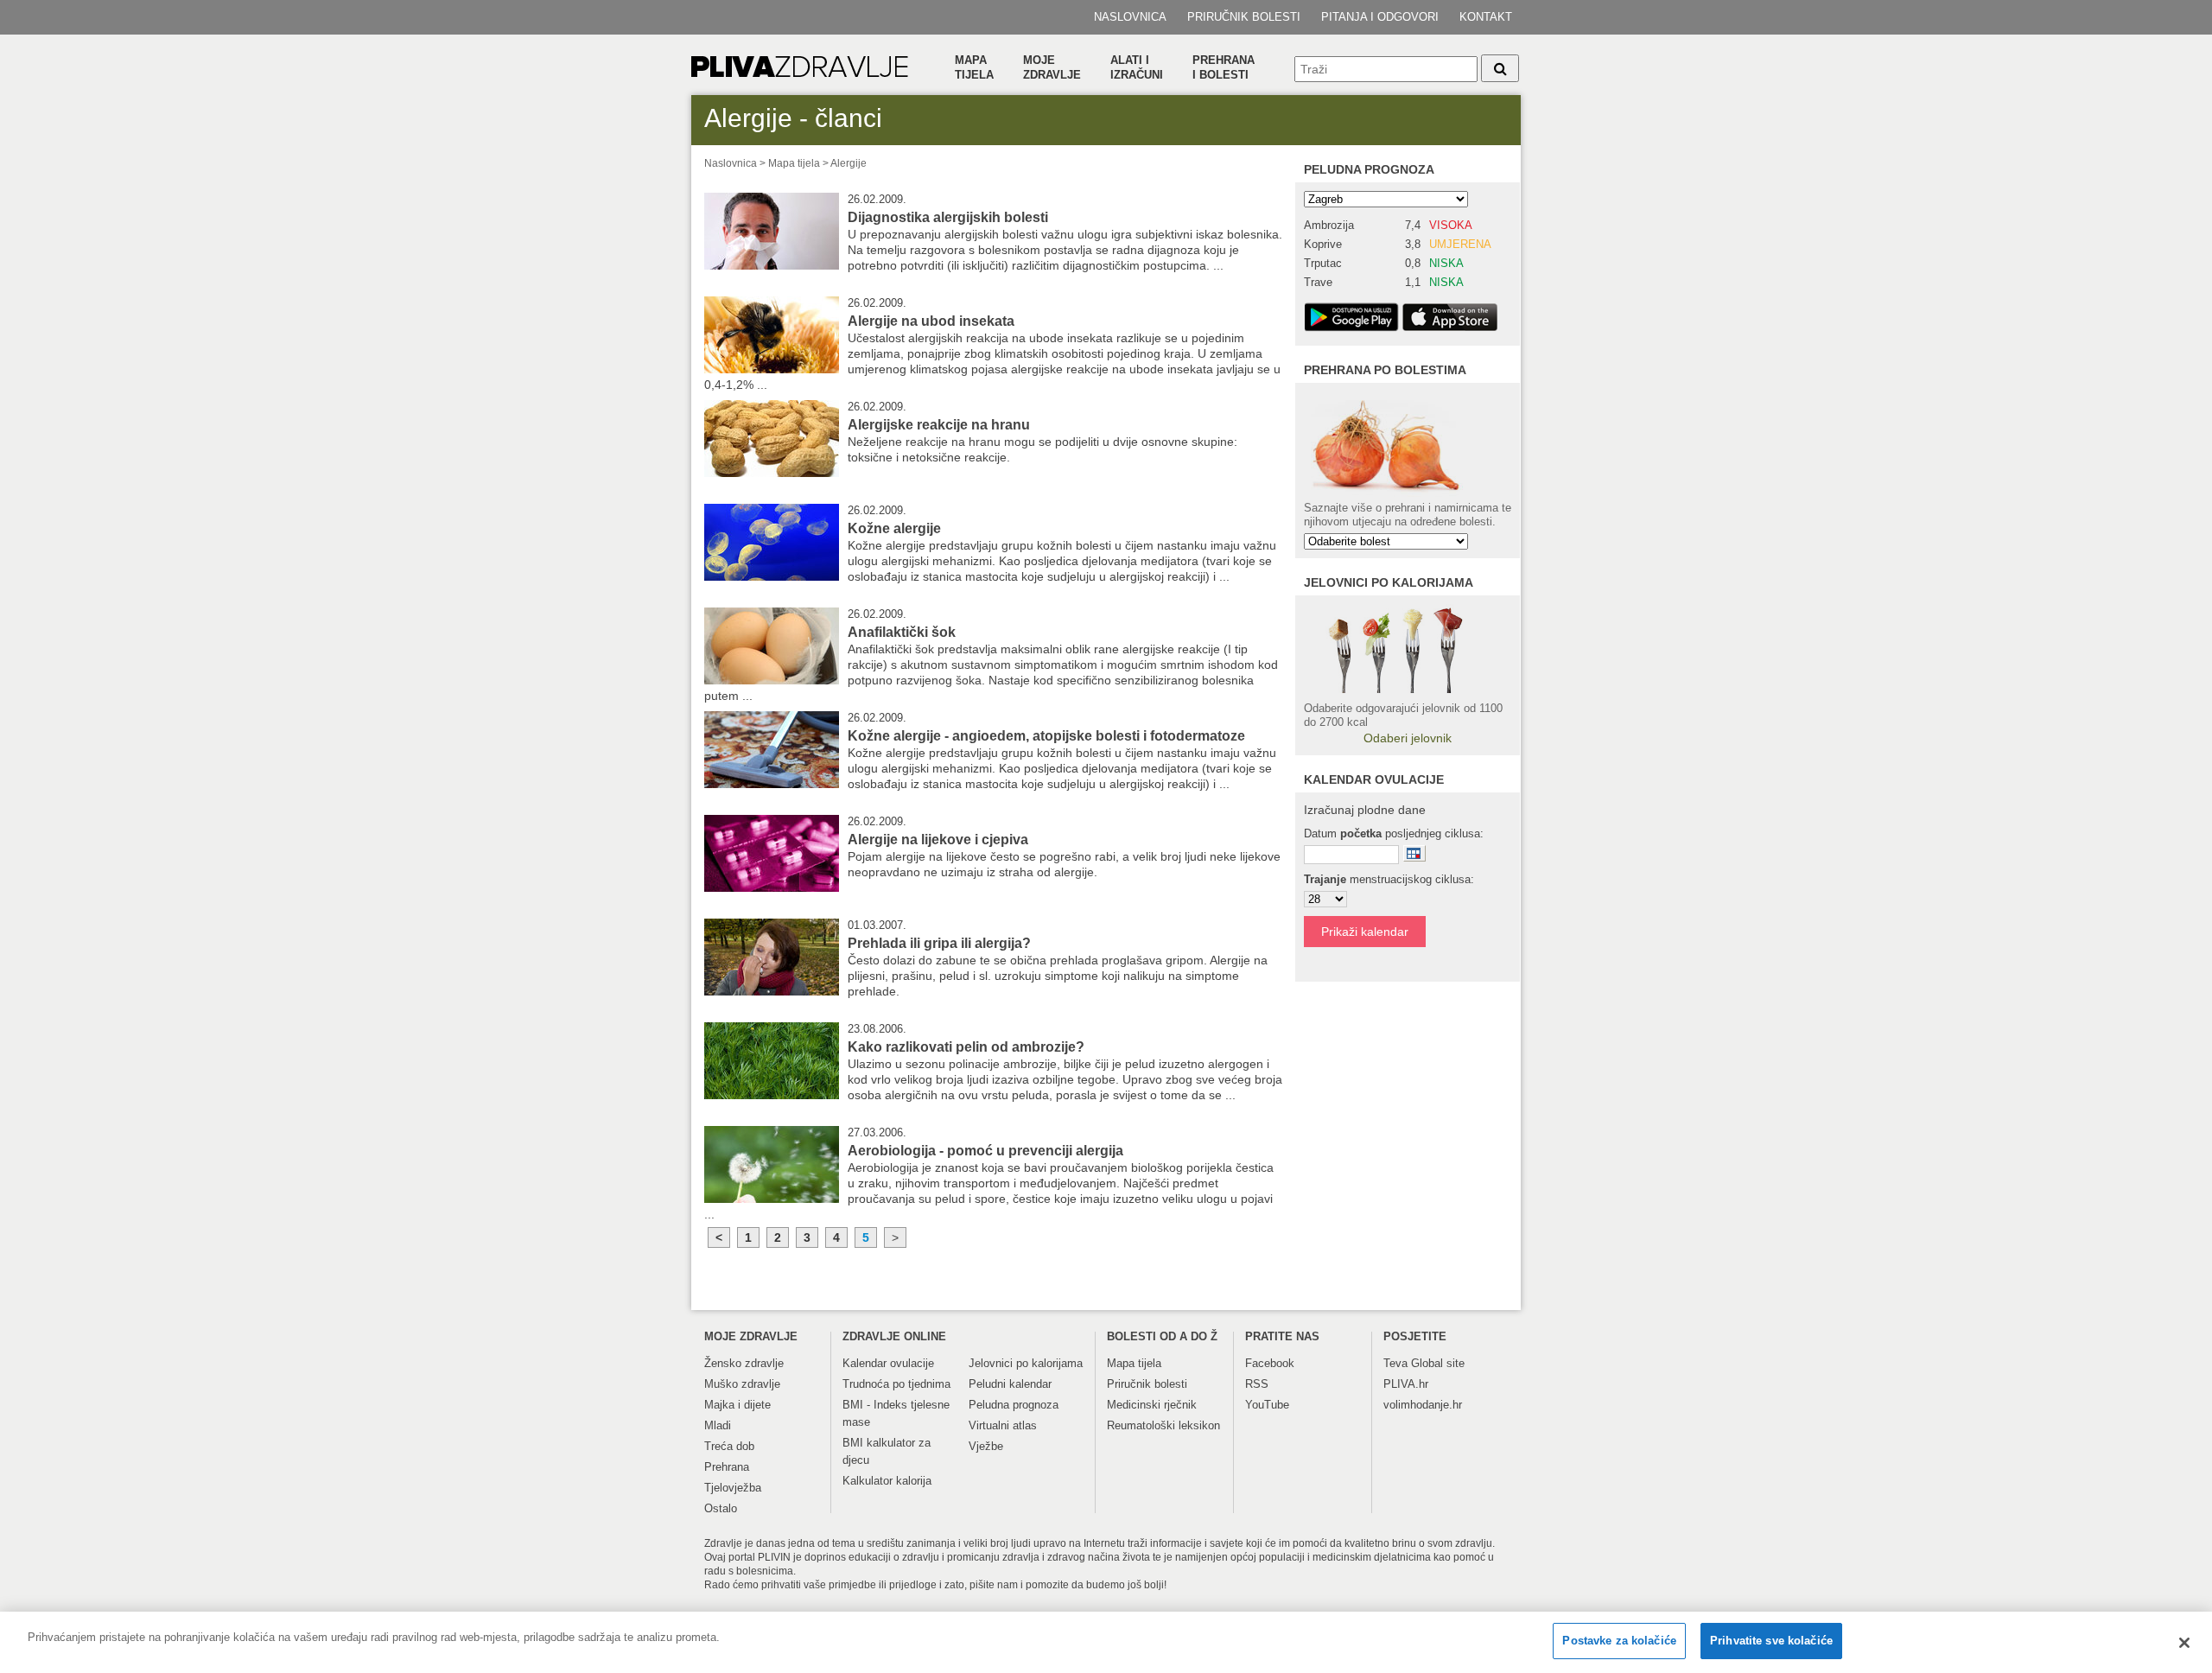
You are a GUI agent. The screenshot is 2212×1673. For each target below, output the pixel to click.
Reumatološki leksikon (1163, 1425)
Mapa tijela (974, 67)
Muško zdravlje (742, 1384)
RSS (1257, 1384)
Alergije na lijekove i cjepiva (938, 840)
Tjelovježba (733, 1488)
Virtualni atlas (1003, 1425)
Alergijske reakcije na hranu (939, 425)
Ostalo (721, 1508)
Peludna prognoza (1369, 169)
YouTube (1267, 1405)
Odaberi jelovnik (1408, 738)
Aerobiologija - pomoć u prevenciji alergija (985, 1151)
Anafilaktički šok (902, 632)
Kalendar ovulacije (888, 1363)
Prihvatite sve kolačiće (1771, 1641)
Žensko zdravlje (744, 1363)
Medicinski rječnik (1152, 1405)
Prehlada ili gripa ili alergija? (939, 943)
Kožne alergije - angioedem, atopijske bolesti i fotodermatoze (1046, 736)
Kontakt (1486, 17)
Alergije (849, 163)
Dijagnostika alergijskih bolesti (948, 217)
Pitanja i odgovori (1380, 17)
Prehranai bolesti (1224, 67)
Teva (1395, 1363)
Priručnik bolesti (1244, 17)
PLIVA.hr (1406, 1384)
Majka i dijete (737, 1405)
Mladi (718, 1425)
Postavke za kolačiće (1619, 1641)
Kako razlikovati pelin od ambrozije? (966, 1047)
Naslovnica (1130, 17)
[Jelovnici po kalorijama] (1408, 649)
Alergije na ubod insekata (931, 321)
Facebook (1270, 1363)
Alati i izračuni (1137, 67)
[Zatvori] (2184, 1643)
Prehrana (727, 1467)
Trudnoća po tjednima (896, 1384)
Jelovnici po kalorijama (1026, 1363)
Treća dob (729, 1446)
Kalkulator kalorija (887, 1481)
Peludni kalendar (1010, 1384)
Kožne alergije (894, 528)
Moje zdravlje (1052, 67)
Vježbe (986, 1446)
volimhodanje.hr (1423, 1405)
